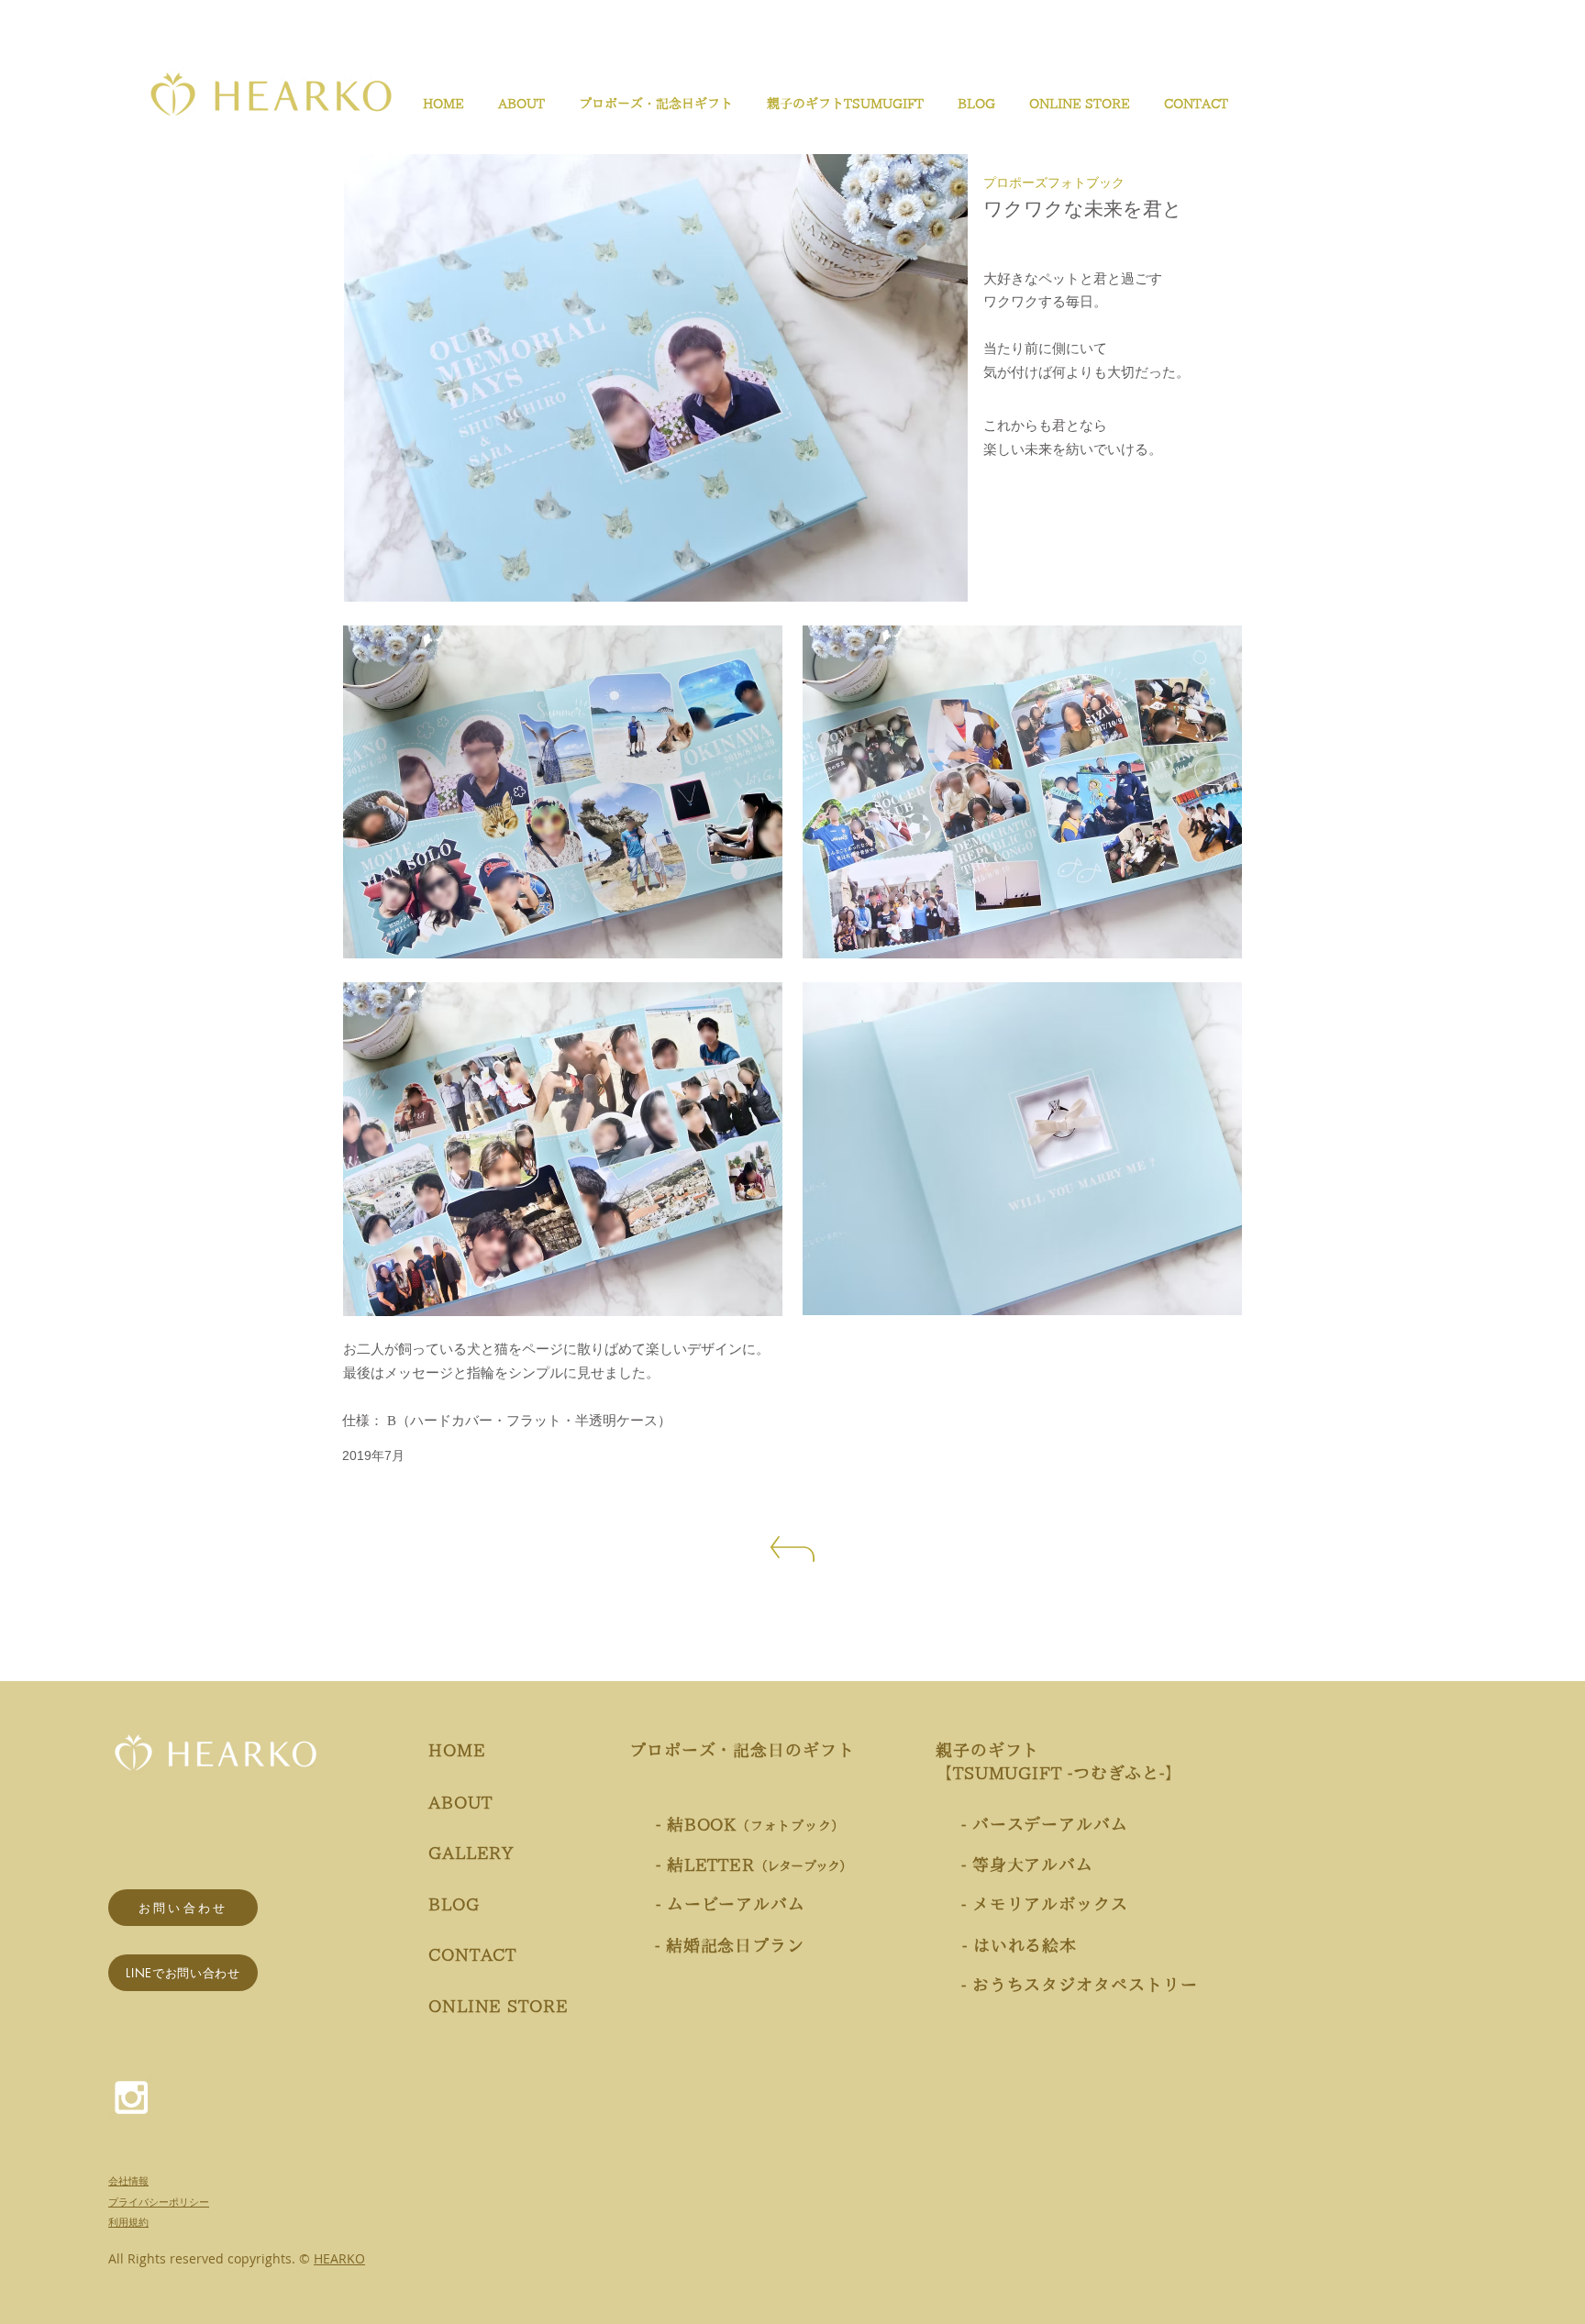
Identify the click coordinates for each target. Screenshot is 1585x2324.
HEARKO (339, 2258)
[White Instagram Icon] (131, 2097)
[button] (653, 104)
